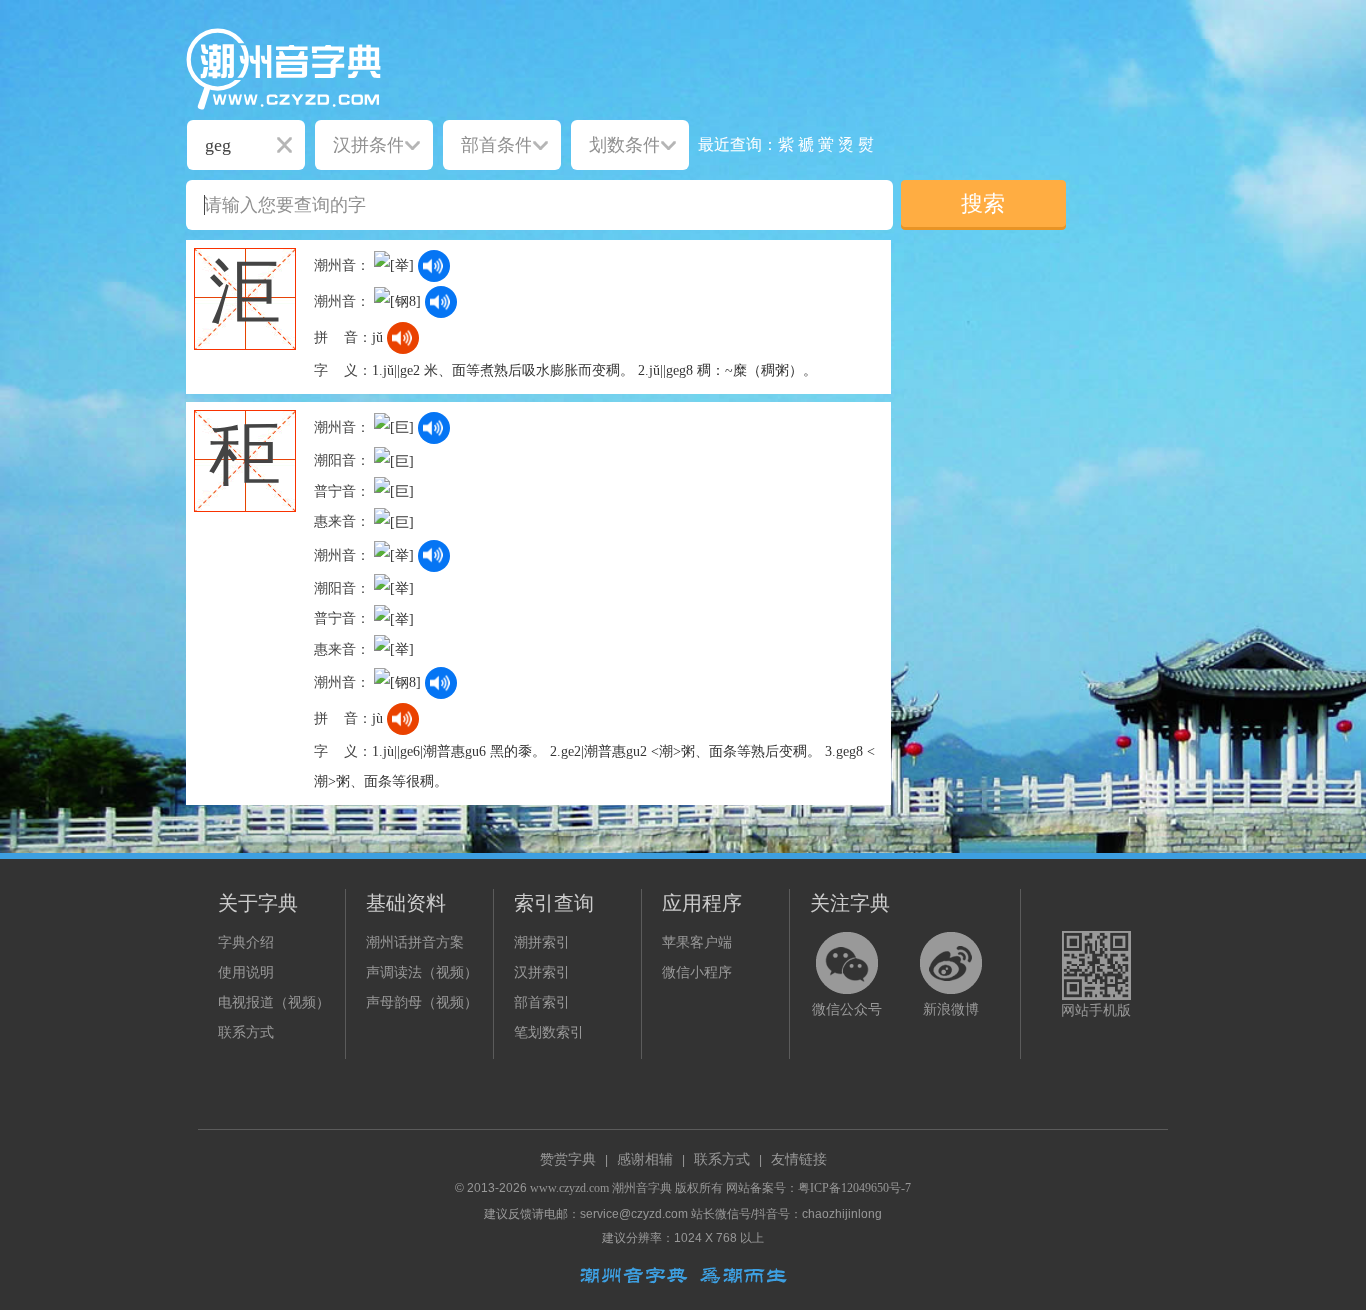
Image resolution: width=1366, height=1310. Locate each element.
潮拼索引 (542, 942)
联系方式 (246, 1032)
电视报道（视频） (274, 1002)
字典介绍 (246, 942)
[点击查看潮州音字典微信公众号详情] (847, 963)
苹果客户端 (697, 942)
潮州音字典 (642, 1188)
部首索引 (542, 1002)
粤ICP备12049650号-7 (854, 1188)
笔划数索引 (549, 1032)
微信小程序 (697, 972)
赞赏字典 (568, 1159)
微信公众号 (847, 1009)
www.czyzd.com (569, 1188)
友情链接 (799, 1159)
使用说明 (246, 972)
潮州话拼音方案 (415, 942)
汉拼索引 (542, 972)
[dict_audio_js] (434, 266)
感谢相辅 (645, 1159)
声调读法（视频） (422, 972)
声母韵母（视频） (422, 1002)
